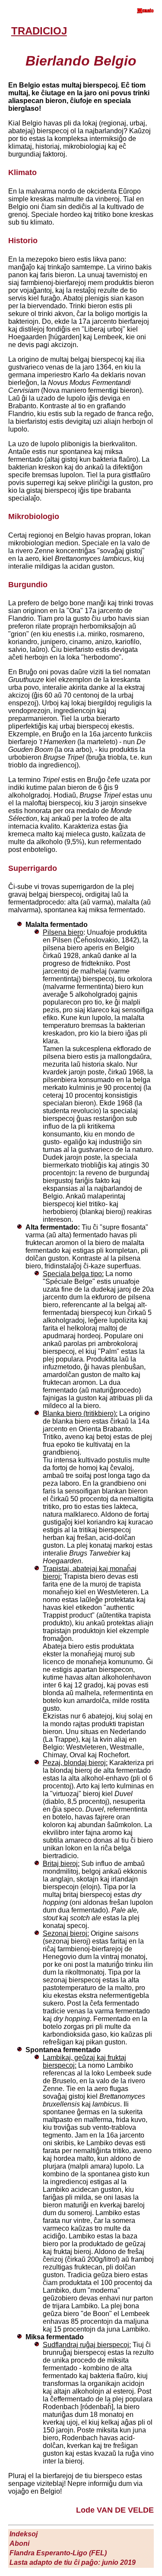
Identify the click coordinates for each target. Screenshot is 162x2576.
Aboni (19, 2543)
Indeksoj (24, 2534)
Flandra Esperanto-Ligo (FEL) (58, 2553)
